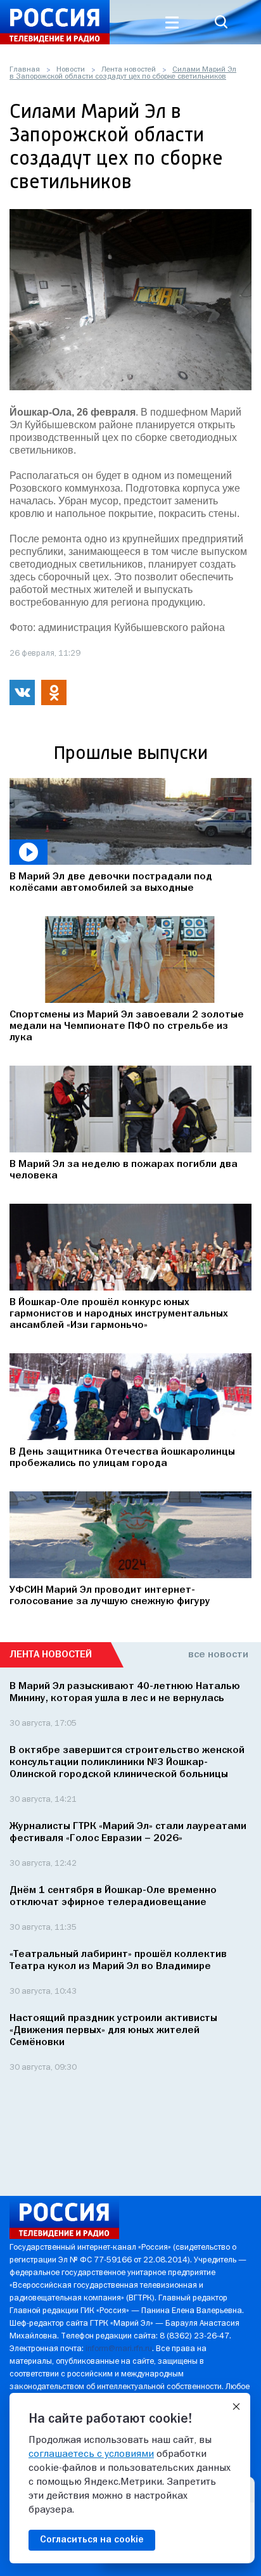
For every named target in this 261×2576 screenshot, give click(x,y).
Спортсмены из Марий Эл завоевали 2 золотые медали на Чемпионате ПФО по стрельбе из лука (127, 1026)
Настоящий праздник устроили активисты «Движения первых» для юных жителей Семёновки (113, 2031)
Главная (25, 70)
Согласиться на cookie (92, 2540)
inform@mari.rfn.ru (119, 2349)
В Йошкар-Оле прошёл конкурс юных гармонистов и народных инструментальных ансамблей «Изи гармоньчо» (119, 1314)
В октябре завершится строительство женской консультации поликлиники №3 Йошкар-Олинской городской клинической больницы (127, 1763)
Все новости (218, 1655)
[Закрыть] (236, 2407)
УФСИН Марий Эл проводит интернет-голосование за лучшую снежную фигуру (110, 1596)
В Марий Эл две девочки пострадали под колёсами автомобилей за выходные (111, 883)
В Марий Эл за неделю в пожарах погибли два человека (124, 1170)
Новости (71, 70)
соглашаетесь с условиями (91, 2454)
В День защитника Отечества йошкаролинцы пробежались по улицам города (122, 1458)
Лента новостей (129, 70)
